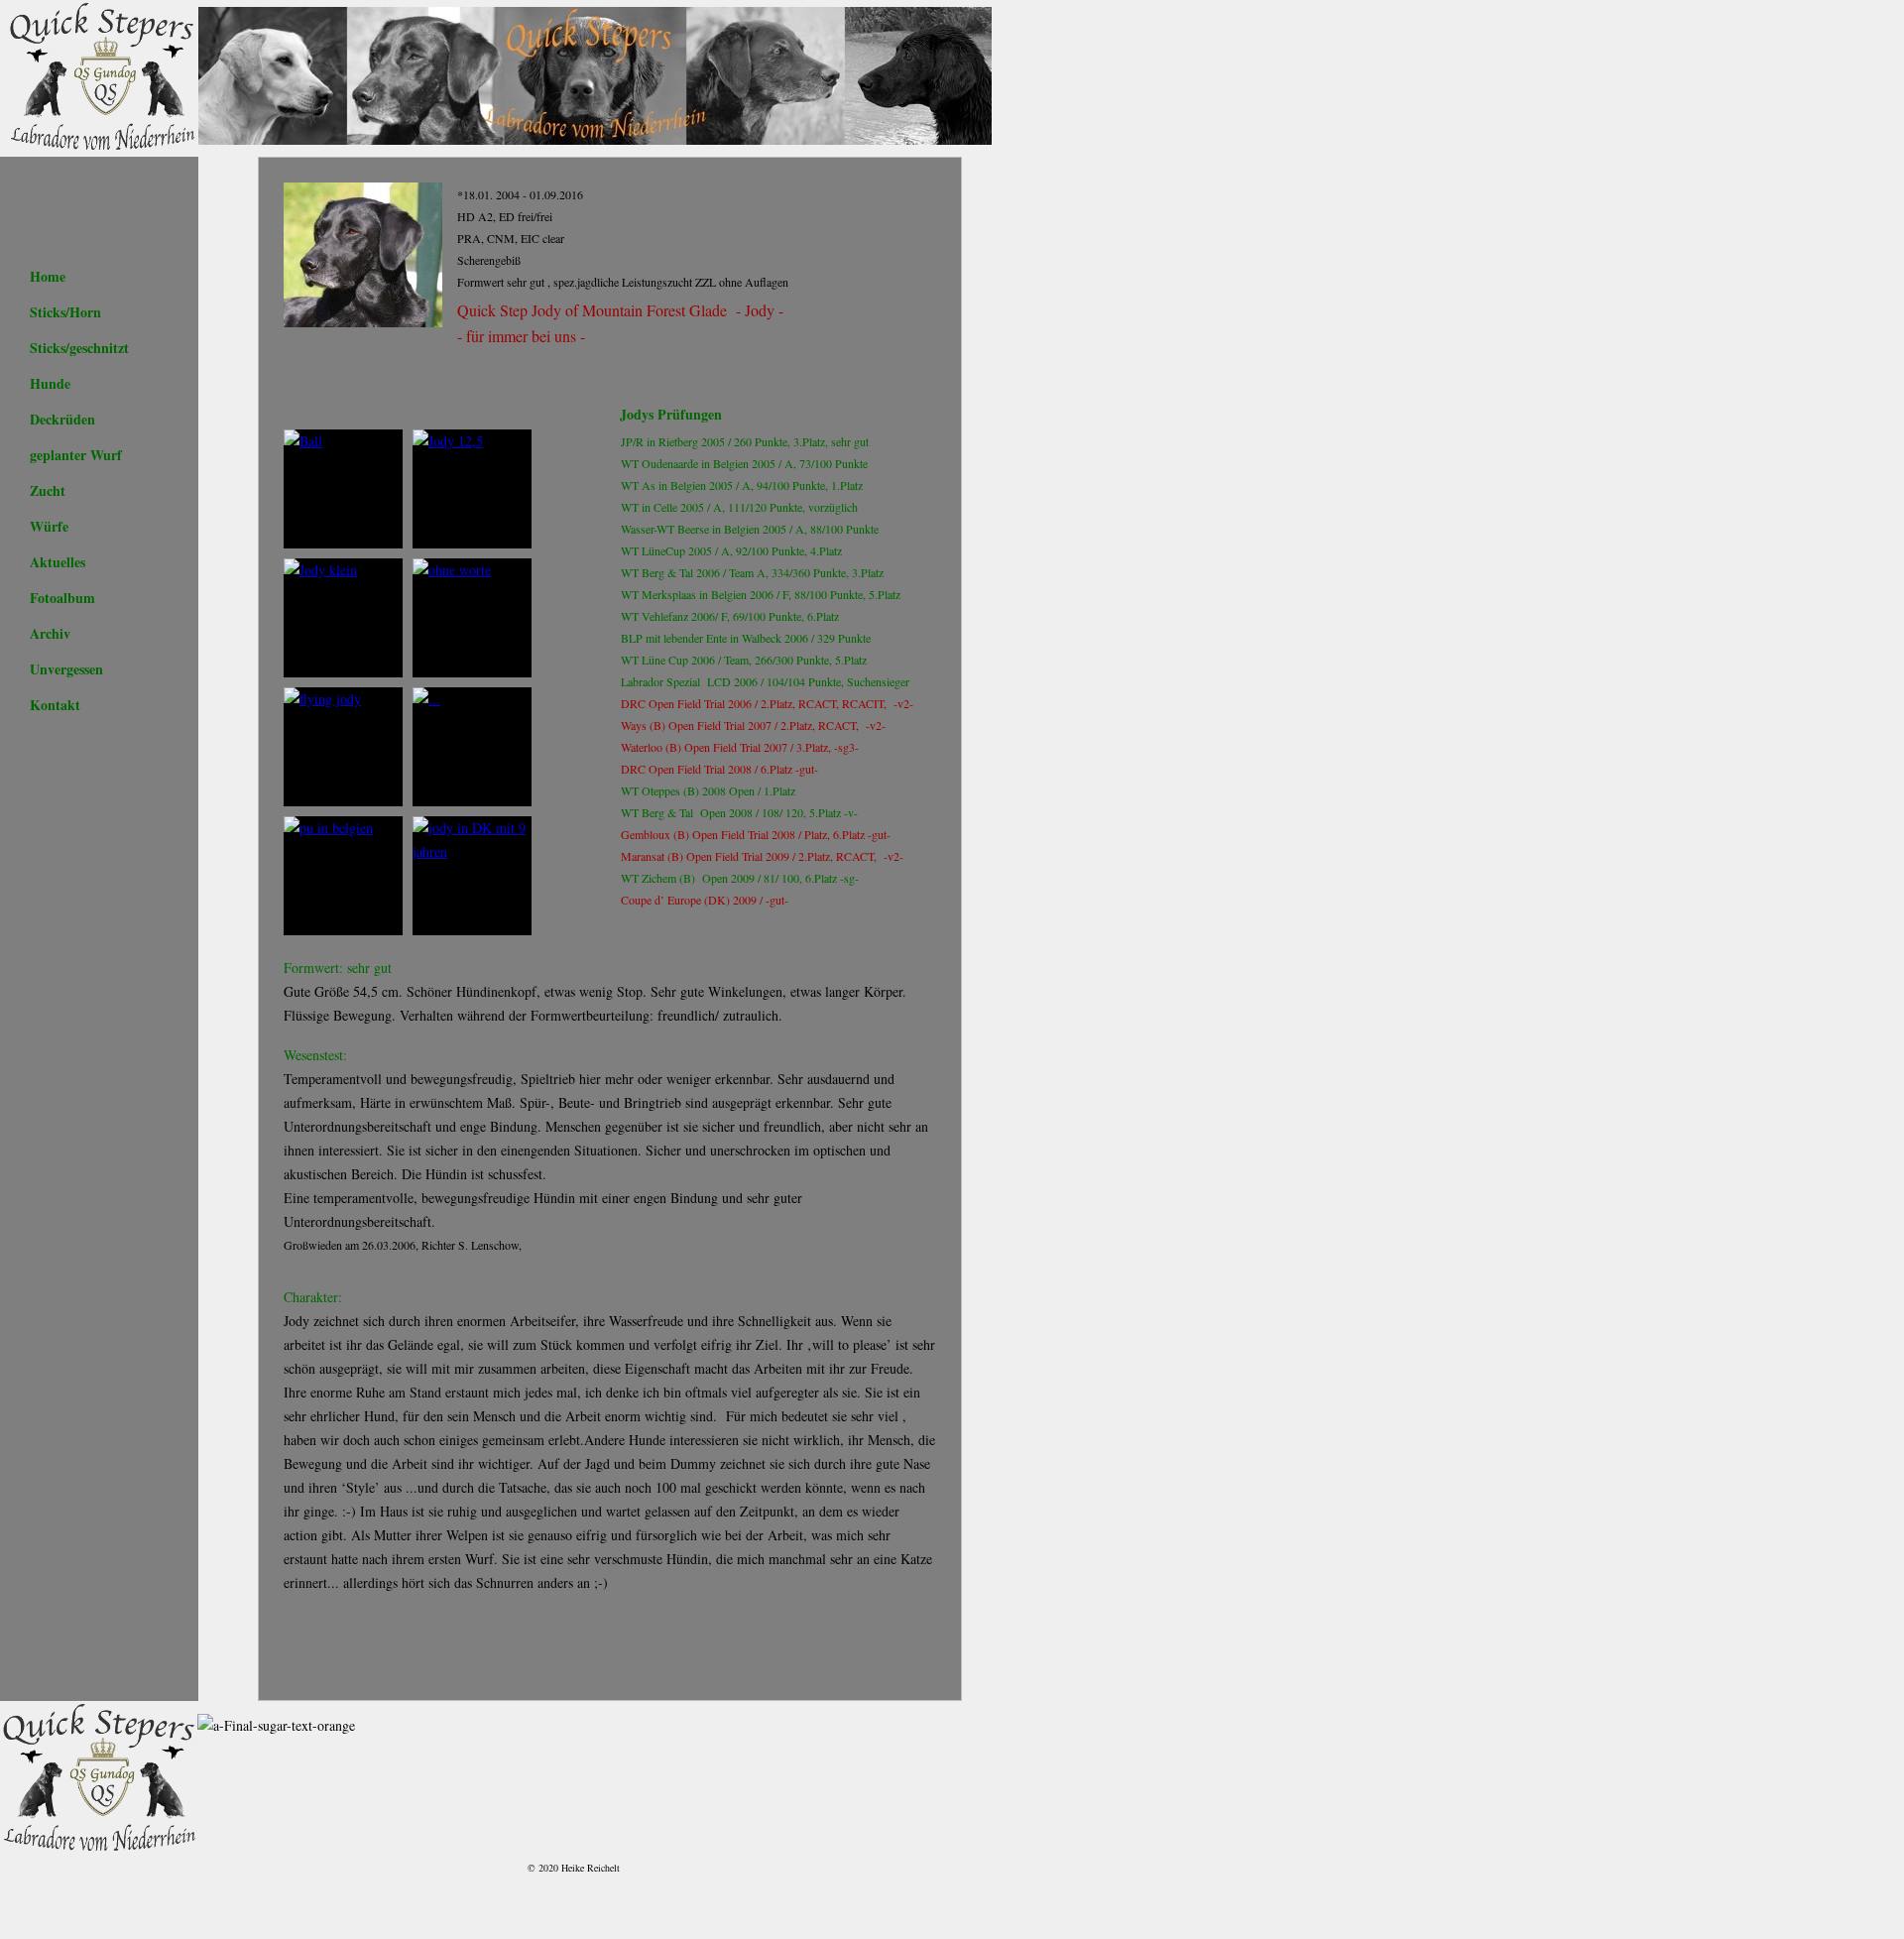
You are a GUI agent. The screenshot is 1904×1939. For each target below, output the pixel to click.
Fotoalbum (62, 598)
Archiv (50, 633)
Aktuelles (58, 562)
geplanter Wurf (76, 455)
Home (48, 276)
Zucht (48, 490)
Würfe (49, 526)
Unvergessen (66, 669)
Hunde (50, 383)
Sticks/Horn (65, 312)
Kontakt (55, 705)
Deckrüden (62, 419)
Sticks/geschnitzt (79, 348)
